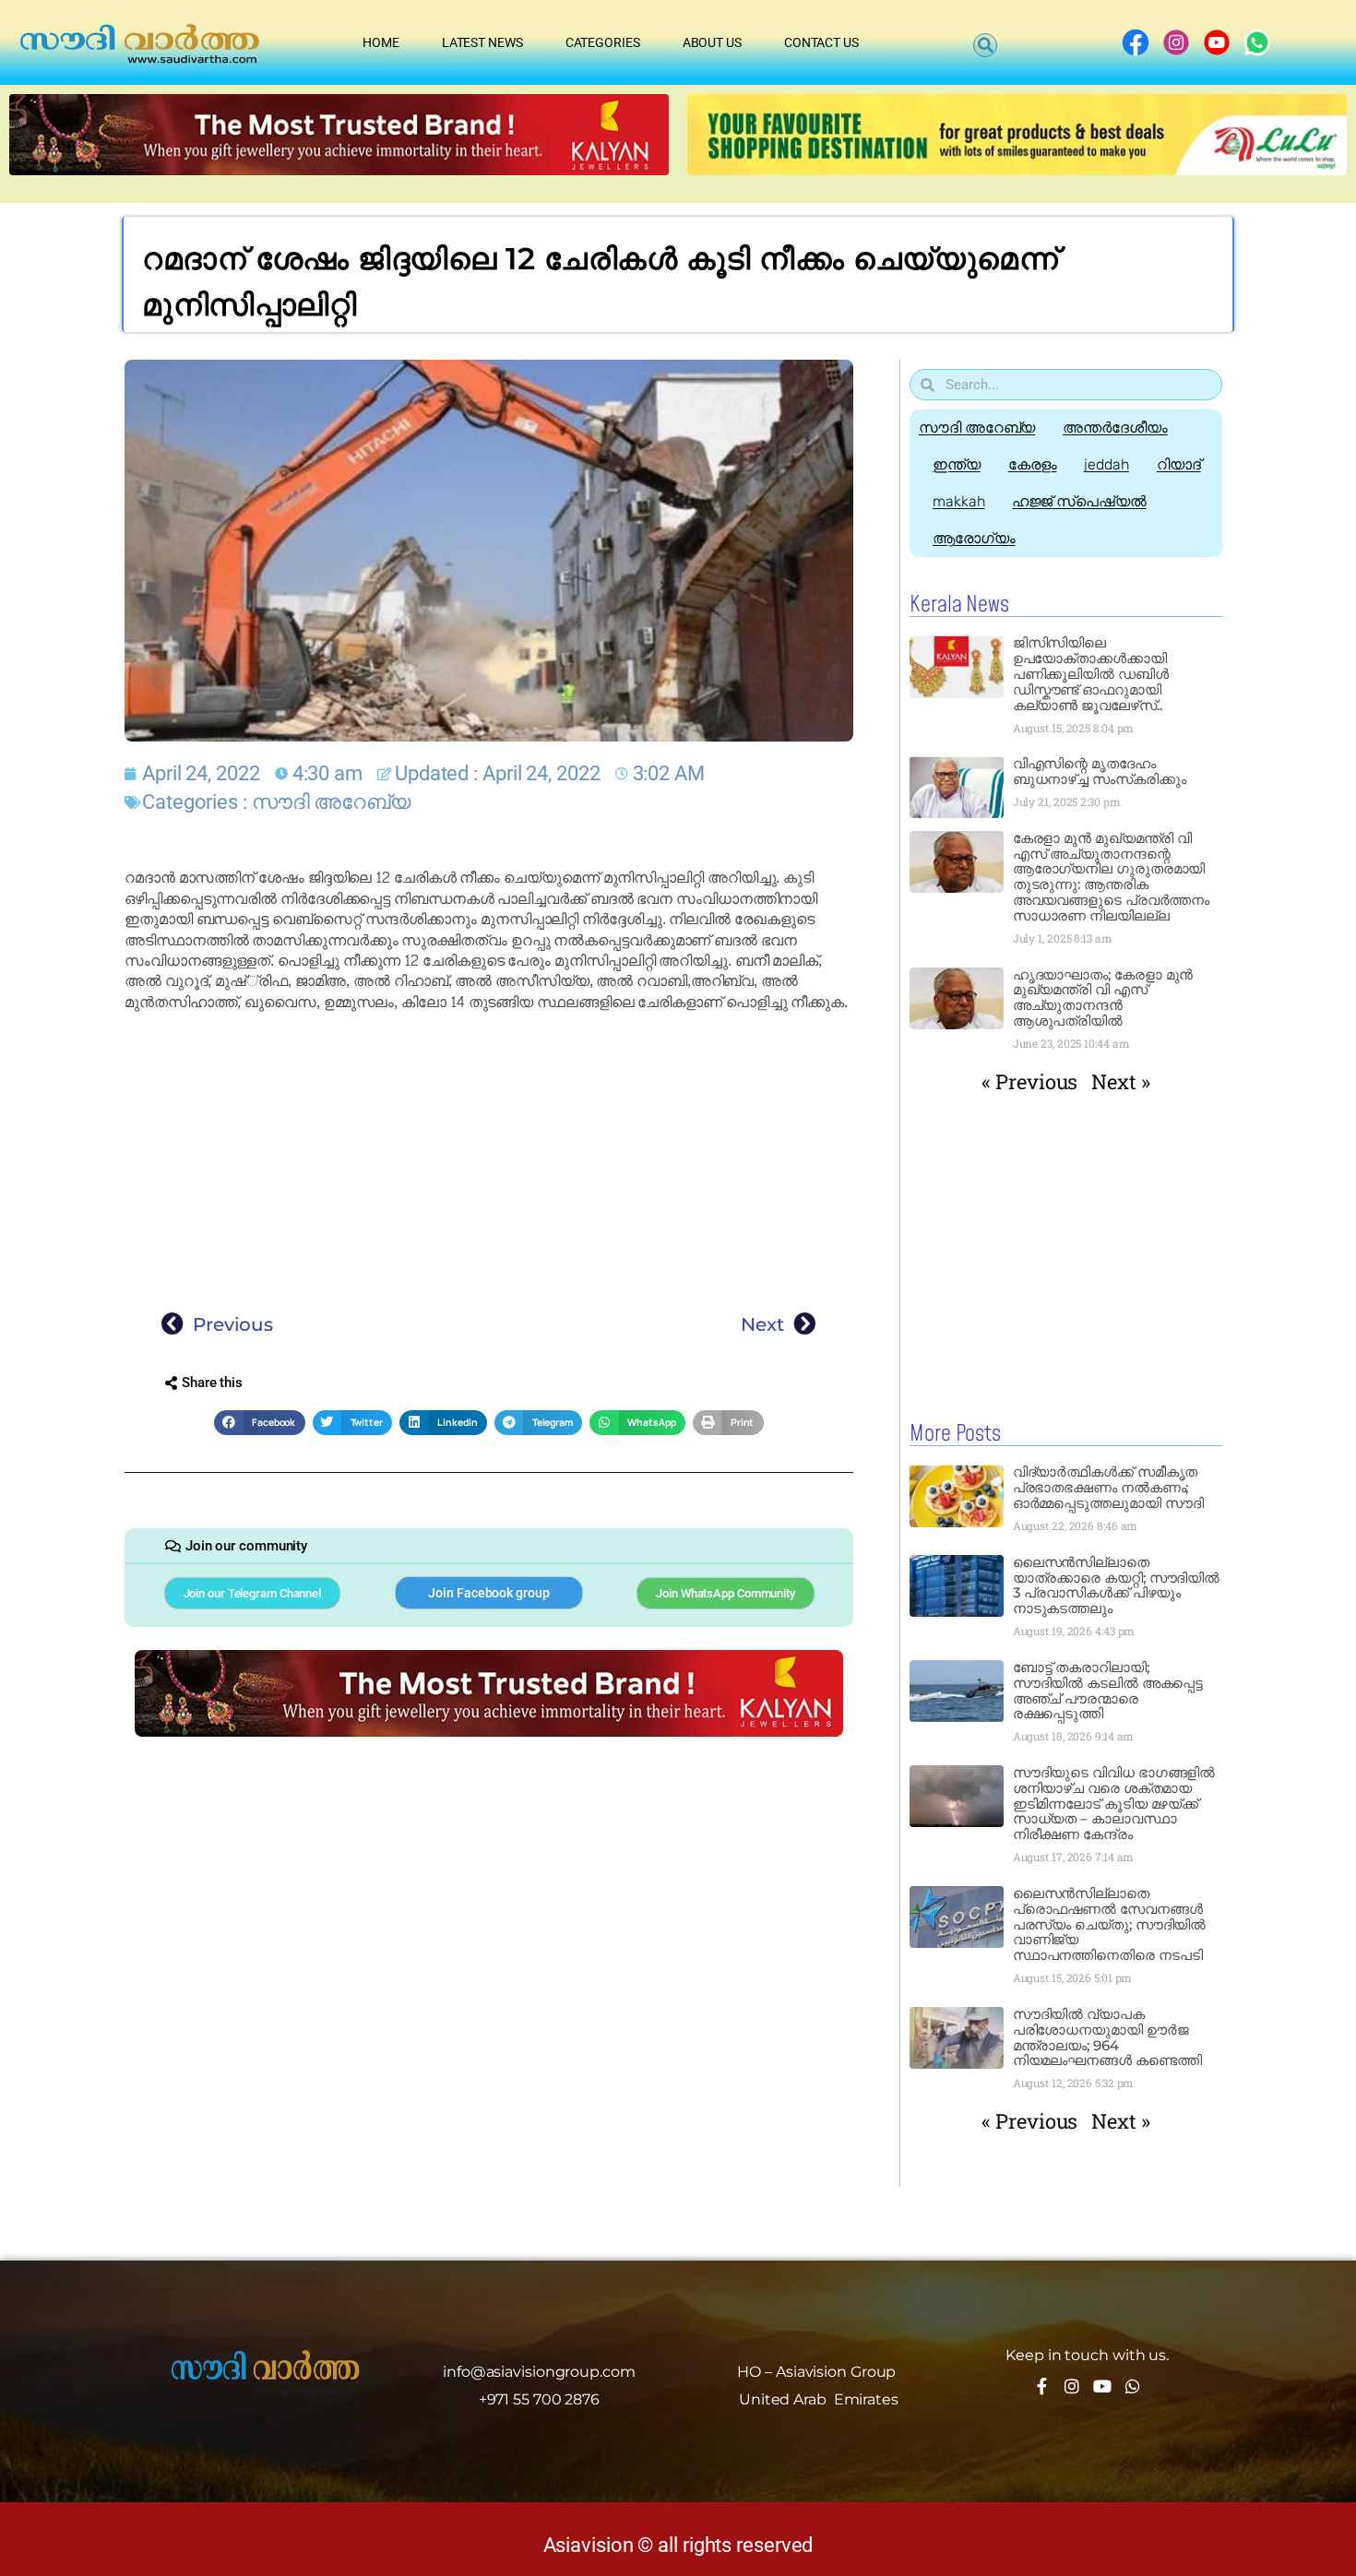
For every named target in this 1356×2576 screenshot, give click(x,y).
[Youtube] (1102, 2386)
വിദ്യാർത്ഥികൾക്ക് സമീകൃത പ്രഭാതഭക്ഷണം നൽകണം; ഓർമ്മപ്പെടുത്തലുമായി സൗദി (1108, 1487)
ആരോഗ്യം (974, 538)
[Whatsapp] (1133, 2386)
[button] (985, 45)
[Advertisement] (489, 1157)
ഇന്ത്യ (957, 464)
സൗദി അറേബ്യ (331, 802)
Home (381, 42)
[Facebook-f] (1041, 2386)
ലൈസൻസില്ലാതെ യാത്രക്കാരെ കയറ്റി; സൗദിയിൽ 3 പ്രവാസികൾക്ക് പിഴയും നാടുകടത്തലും (1117, 1585)
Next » (1120, 1081)
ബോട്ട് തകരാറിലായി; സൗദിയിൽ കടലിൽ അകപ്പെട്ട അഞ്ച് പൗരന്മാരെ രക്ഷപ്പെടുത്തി (1108, 1691)
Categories (603, 42)
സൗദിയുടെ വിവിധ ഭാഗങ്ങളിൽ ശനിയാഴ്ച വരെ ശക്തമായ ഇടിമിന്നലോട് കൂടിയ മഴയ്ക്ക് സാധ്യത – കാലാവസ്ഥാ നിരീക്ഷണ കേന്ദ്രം (1114, 1804)
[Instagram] (1072, 2386)
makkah (958, 501)
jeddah (1106, 464)
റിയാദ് (1179, 464)
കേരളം (1033, 464)
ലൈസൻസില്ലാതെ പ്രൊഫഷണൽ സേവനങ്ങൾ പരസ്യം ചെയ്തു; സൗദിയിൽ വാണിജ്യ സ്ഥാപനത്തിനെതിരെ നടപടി (1110, 1924)
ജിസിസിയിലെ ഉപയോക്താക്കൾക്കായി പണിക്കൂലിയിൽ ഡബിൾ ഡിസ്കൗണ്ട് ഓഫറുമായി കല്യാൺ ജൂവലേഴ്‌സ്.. (1091, 674)
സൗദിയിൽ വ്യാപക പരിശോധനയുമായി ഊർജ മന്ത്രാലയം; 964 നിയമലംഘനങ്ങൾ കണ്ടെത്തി (1107, 2037)
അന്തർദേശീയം (1115, 427)
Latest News (482, 42)
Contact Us (821, 42)
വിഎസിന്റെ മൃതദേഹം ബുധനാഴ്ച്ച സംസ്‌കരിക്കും (1100, 771)
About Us (712, 42)
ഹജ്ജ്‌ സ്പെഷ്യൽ (1079, 501)
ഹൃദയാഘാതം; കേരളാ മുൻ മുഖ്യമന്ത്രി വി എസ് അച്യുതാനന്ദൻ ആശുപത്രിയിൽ (1103, 998)
